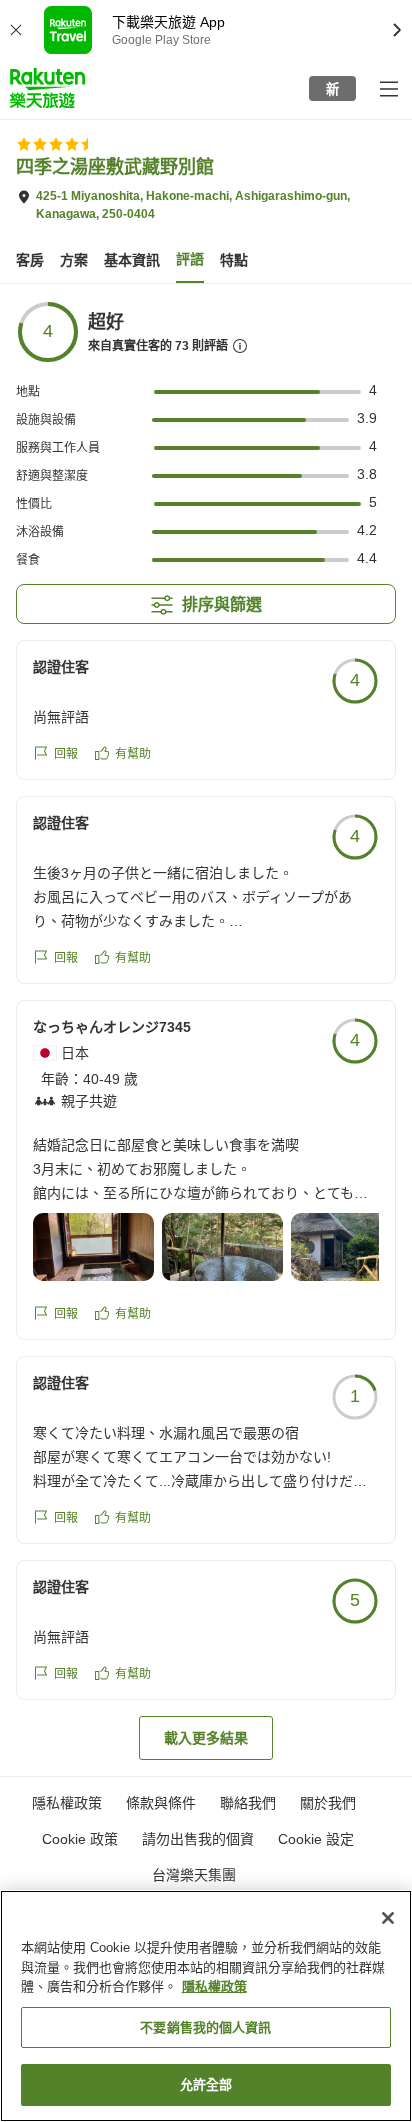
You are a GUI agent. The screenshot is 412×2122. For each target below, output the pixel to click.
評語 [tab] (190, 259)
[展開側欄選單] (388, 88)
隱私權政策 (214, 1986)
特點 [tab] (234, 260)
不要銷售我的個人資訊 (205, 2027)
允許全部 (206, 2084)
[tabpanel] (206, 1030)
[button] (47, 88)
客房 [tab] (30, 260)
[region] (206, 2006)
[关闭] (388, 1918)
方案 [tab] (74, 260)
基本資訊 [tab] (132, 260)
